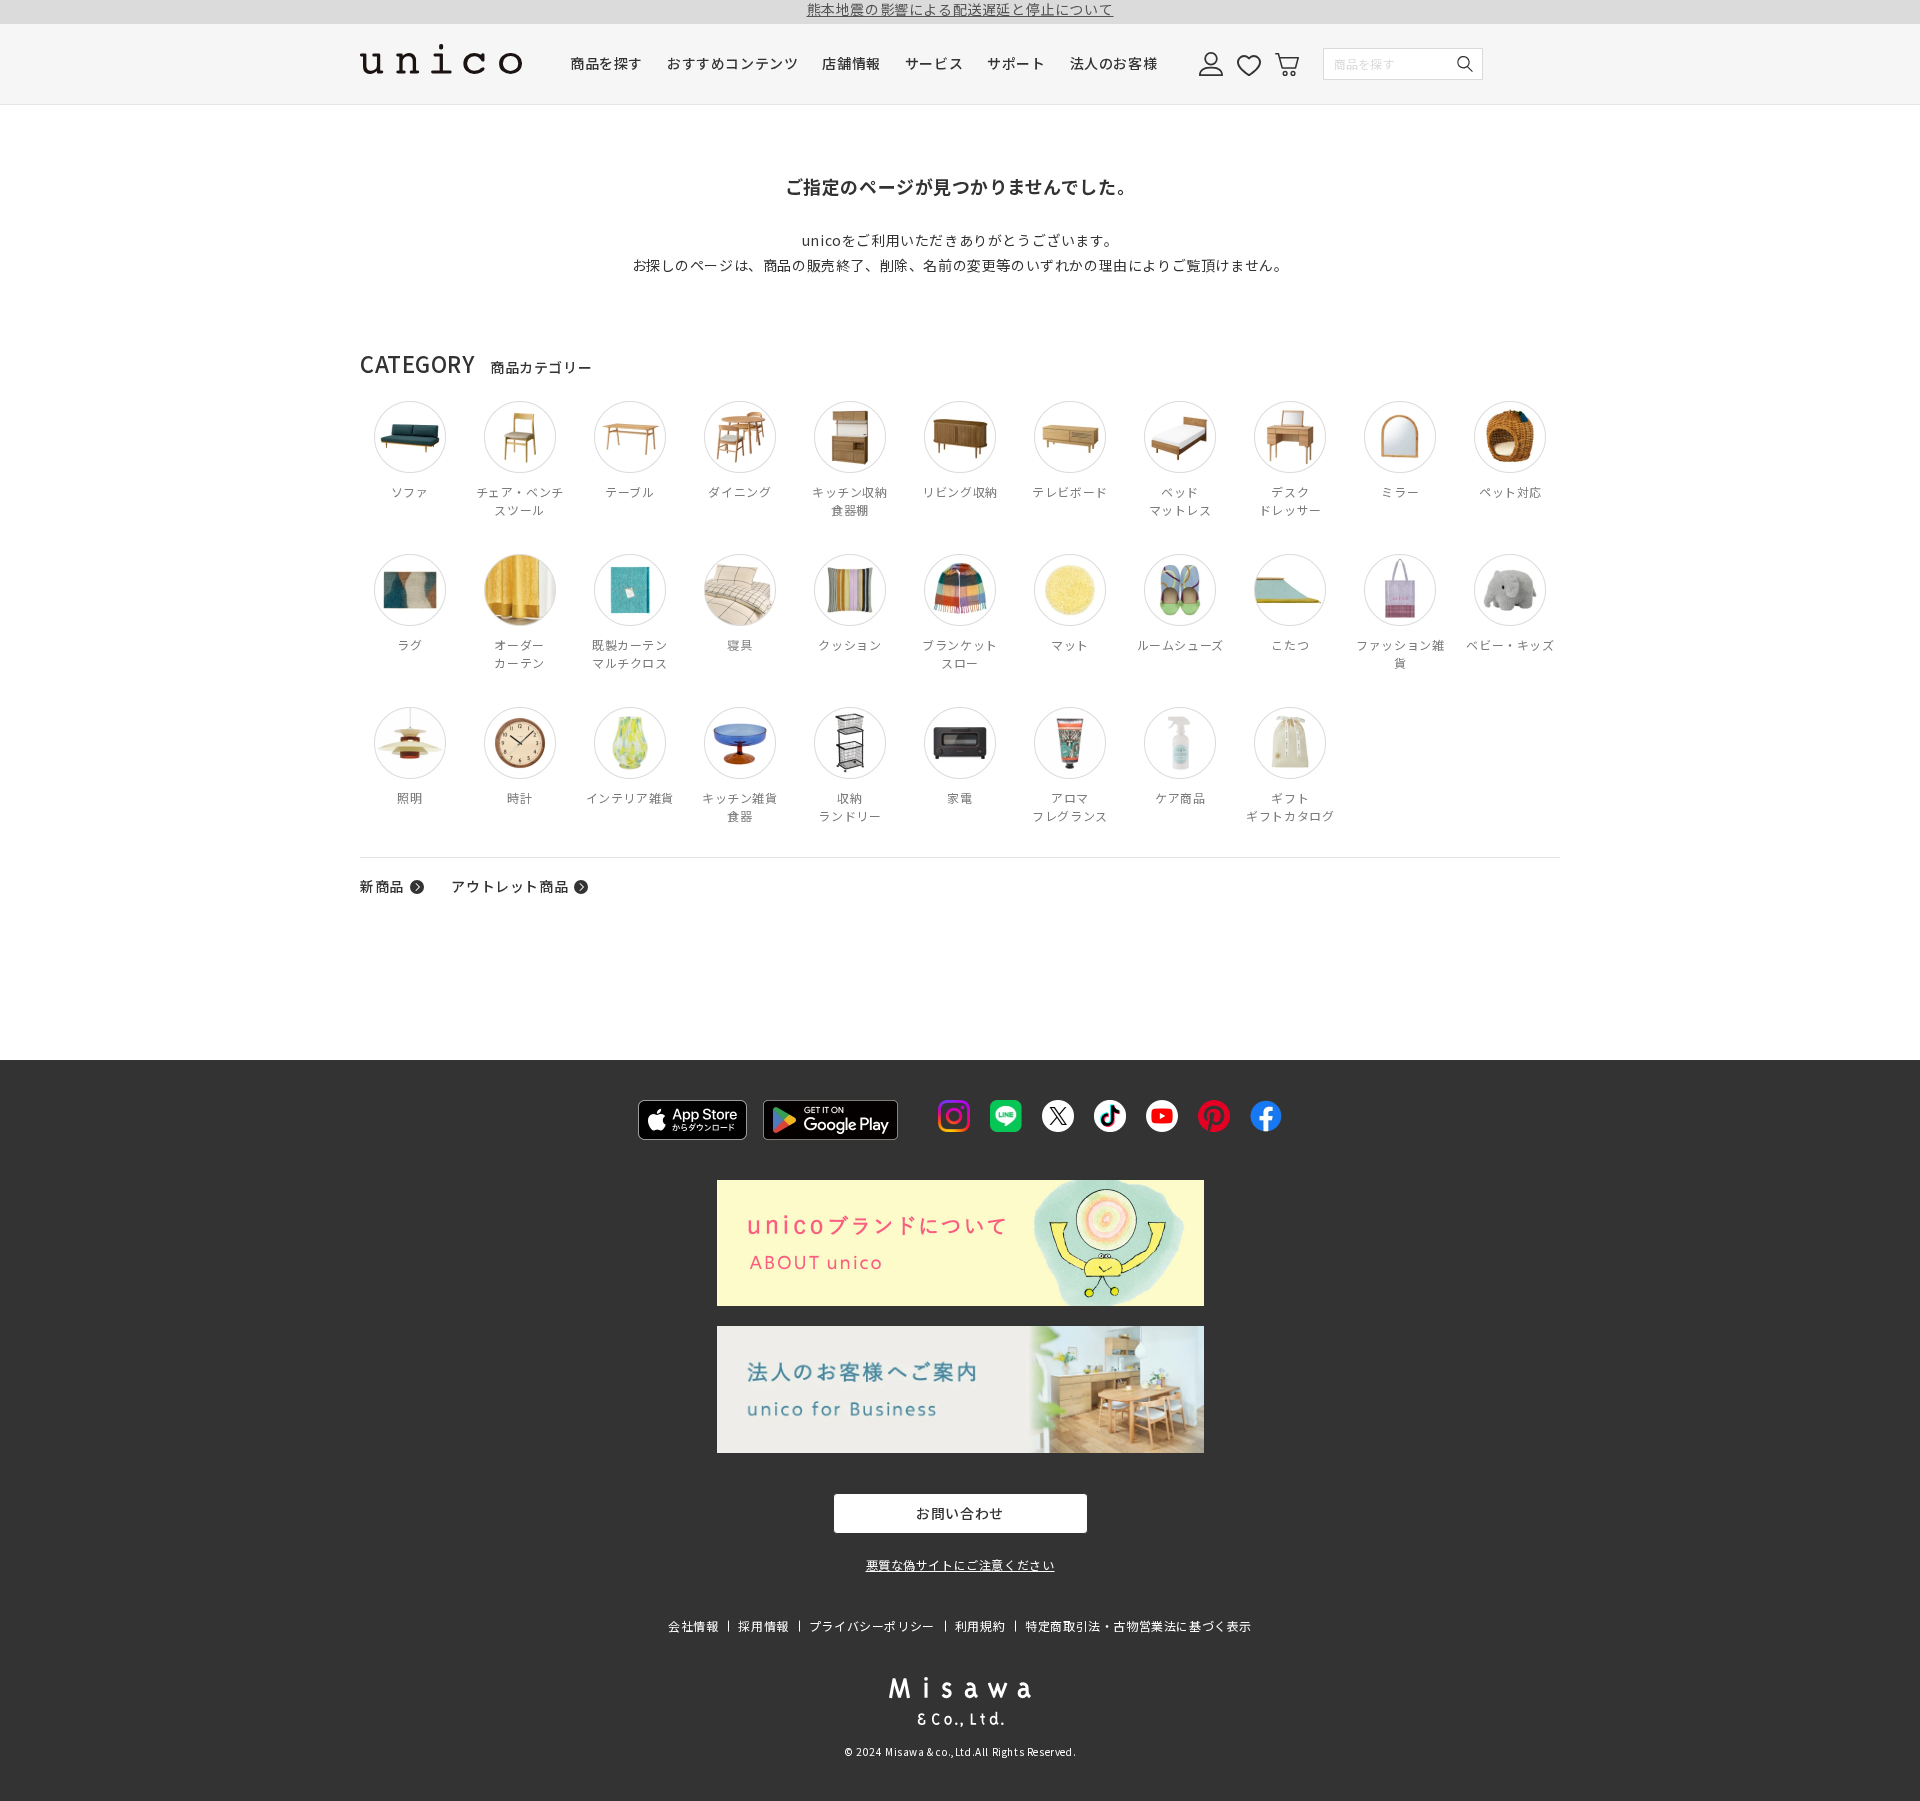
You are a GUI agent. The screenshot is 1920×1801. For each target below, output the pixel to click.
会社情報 (693, 1625)
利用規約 (980, 1625)
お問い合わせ (960, 1513)
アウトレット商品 (509, 886)
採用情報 (763, 1625)
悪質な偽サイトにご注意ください (960, 1564)
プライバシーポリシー (872, 1625)
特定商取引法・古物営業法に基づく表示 (1138, 1625)
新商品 (382, 886)
